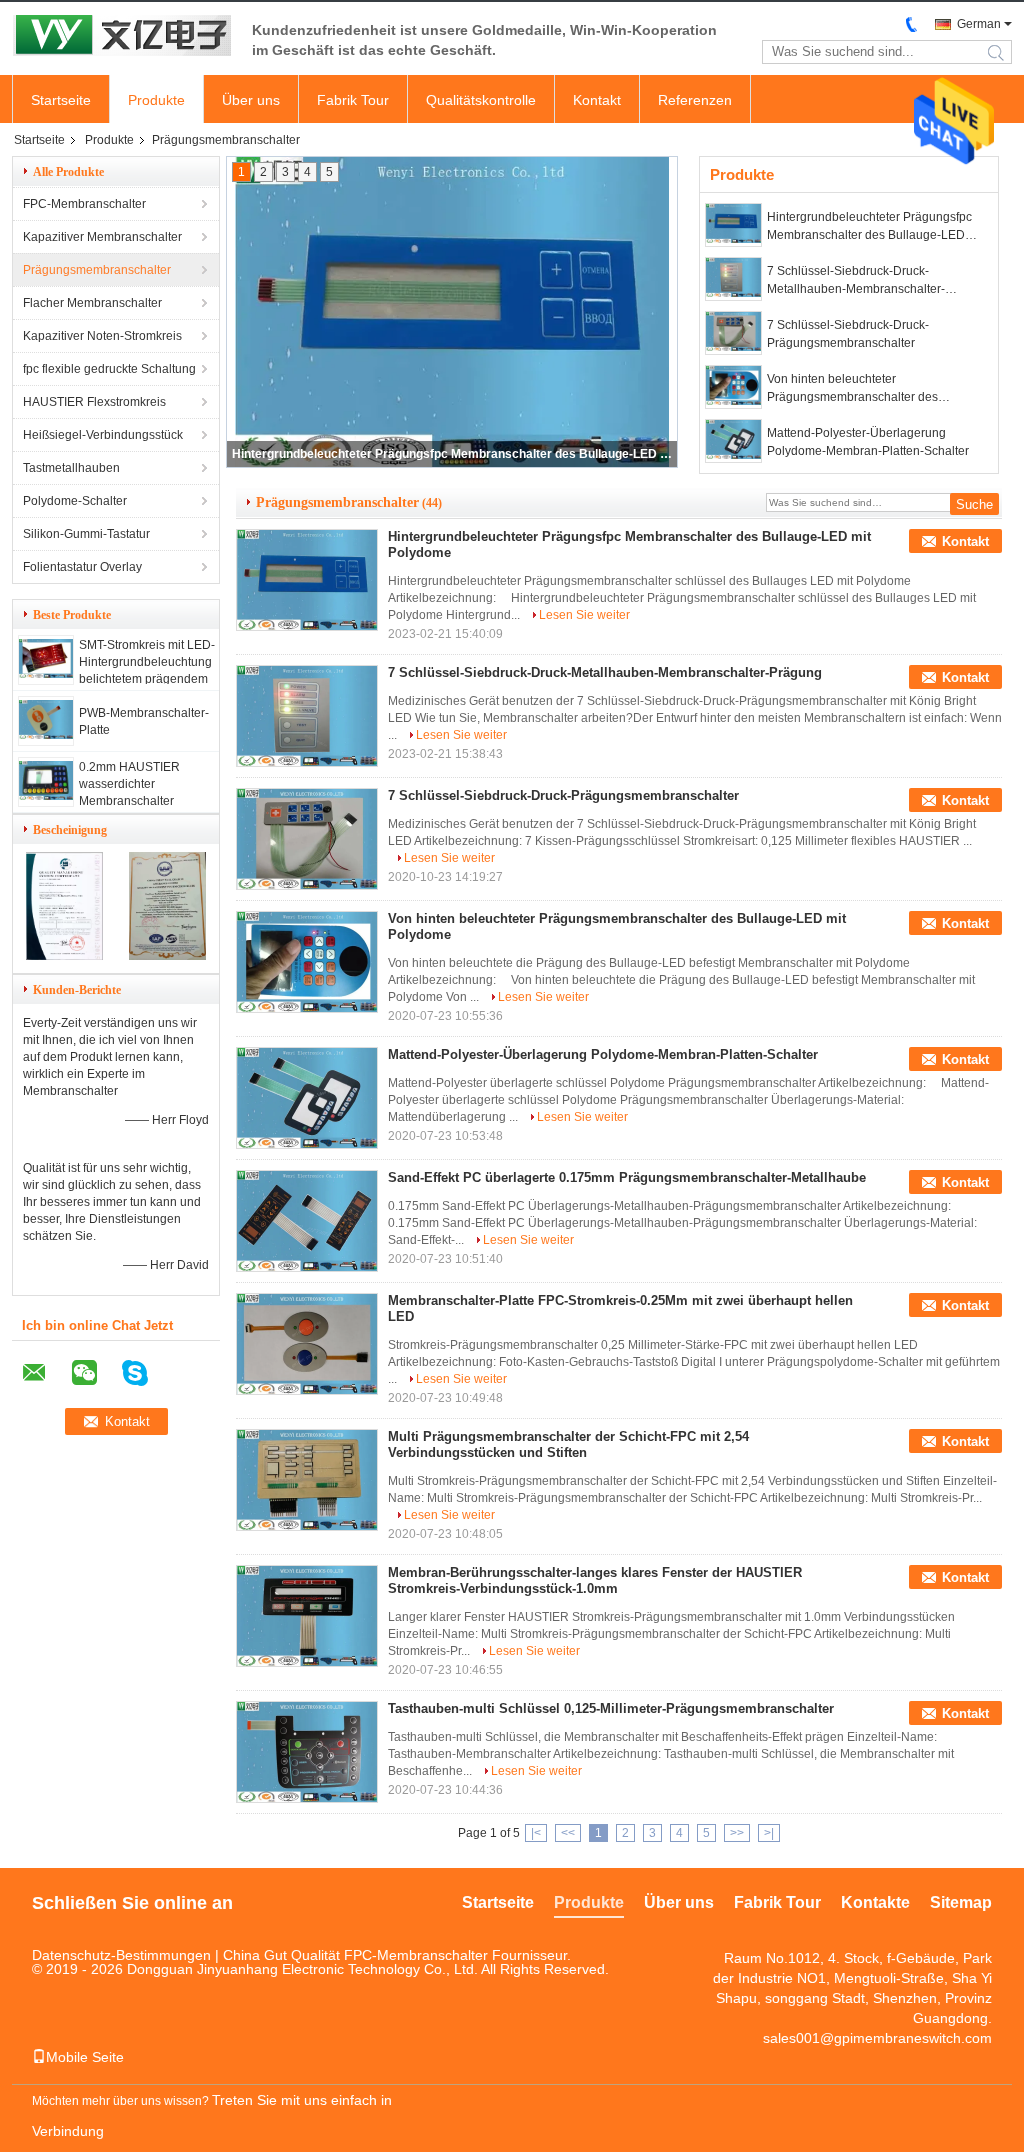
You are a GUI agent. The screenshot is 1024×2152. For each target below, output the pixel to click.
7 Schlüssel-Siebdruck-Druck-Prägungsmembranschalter (848, 334)
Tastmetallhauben (71, 468)
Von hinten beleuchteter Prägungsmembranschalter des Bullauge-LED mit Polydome (852, 389)
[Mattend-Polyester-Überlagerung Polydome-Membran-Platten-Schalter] (733, 441)
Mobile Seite (85, 2057)
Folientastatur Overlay (82, 567)
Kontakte (875, 1902)
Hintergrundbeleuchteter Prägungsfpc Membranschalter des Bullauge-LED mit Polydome (453, 454)
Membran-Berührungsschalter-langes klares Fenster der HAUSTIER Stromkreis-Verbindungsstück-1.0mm (595, 1580)
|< (536, 1833)
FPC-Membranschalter (84, 204)
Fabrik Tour (353, 100)
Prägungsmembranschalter (97, 270)
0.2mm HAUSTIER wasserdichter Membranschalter (129, 784)
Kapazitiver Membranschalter (102, 237)
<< (568, 1833)
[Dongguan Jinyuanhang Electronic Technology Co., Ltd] (122, 37)
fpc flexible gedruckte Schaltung (109, 369)
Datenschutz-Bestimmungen (121, 1955)
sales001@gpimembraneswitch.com (877, 2038)
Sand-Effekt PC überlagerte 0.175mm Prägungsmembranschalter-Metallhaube (627, 1177)
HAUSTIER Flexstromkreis (94, 402)
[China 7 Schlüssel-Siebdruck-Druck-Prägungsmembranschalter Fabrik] (307, 839)
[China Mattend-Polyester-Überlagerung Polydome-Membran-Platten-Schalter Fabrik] (307, 1098)
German (979, 24)
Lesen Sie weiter (584, 615)
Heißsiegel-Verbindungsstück (103, 435)
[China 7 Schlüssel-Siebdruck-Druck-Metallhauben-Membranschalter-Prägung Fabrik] (307, 716)
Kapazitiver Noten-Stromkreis (102, 336)
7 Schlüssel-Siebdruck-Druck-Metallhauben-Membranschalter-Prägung (856, 281)
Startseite (61, 100)
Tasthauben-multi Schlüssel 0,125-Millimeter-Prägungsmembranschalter (611, 1708)
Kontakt (597, 100)
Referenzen (695, 100)
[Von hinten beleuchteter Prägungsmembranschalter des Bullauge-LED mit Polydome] (733, 387)
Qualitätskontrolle (481, 100)
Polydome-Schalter (75, 501)
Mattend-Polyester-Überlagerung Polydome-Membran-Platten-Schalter (868, 442)
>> (737, 1833)
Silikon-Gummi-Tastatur (86, 534)
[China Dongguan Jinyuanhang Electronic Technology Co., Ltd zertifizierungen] (64, 956)
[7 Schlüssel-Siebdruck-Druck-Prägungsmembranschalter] (733, 333)
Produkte (156, 100)
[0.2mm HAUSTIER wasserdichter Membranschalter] (46, 796)
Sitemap (961, 1902)
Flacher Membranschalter (92, 303)
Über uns (251, 100)
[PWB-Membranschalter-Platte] (46, 735)
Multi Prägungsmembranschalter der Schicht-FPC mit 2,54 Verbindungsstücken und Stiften (568, 1444)
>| (769, 1833)
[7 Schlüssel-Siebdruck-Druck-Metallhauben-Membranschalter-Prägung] (733, 279)
